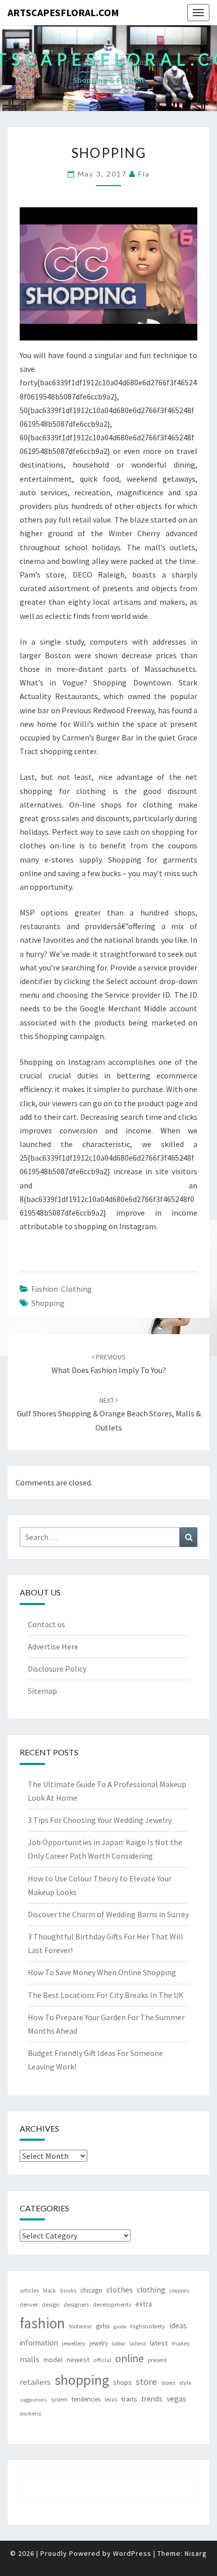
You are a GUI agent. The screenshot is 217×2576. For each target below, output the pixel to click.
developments (112, 2304)
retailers (35, 2382)
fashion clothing (62, 1289)
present (157, 2360)
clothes (120, 2289)
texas (111, 2399)
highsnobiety (148, 2326)
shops (122, 2382)
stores (168, 2383)
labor (119, 2343)
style (185, 2383)
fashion (42, 2323)
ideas (178, 2326)
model (53, 2360)
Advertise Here (53, 1646)
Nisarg (196, 2553)
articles (29, 2290)
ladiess (138, 2343)
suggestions (33, 2400)
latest (159, 2343)
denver (29, 2304)
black (49, 2291)
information (39, 2343)
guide (120, 2327)
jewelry (99, 2343)
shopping (48, 1303)
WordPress (132, 2553)
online (129, 2358)
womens (30, 2414)
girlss (103, 2326)
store (146, 2382)
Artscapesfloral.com (63, 12)
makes (180, 2343)
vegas (176, 2398)
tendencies (86, 2399)
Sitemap (42, 1691)
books (68, 2291)
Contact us (46, 1624)
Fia (144, 174)
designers (76, 2304)
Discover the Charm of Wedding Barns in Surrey (108, 1914)
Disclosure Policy (57, 1669)
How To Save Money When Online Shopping (102, 1972)
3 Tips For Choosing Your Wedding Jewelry (100, 1820)
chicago (91, 2290)
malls (30, 2359)
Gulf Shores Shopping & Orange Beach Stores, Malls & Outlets (109, 1414)
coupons (179, 2291)
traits (129, 2399)
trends (152, 2399)
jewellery (74, 2343)
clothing (151, 2290)
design (51, 2304)
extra (144, 2304)
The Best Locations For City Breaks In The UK (106, 1995)
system (59, 2399)
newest (78, 2360)
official (102, 2360)
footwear (80, 2326)
